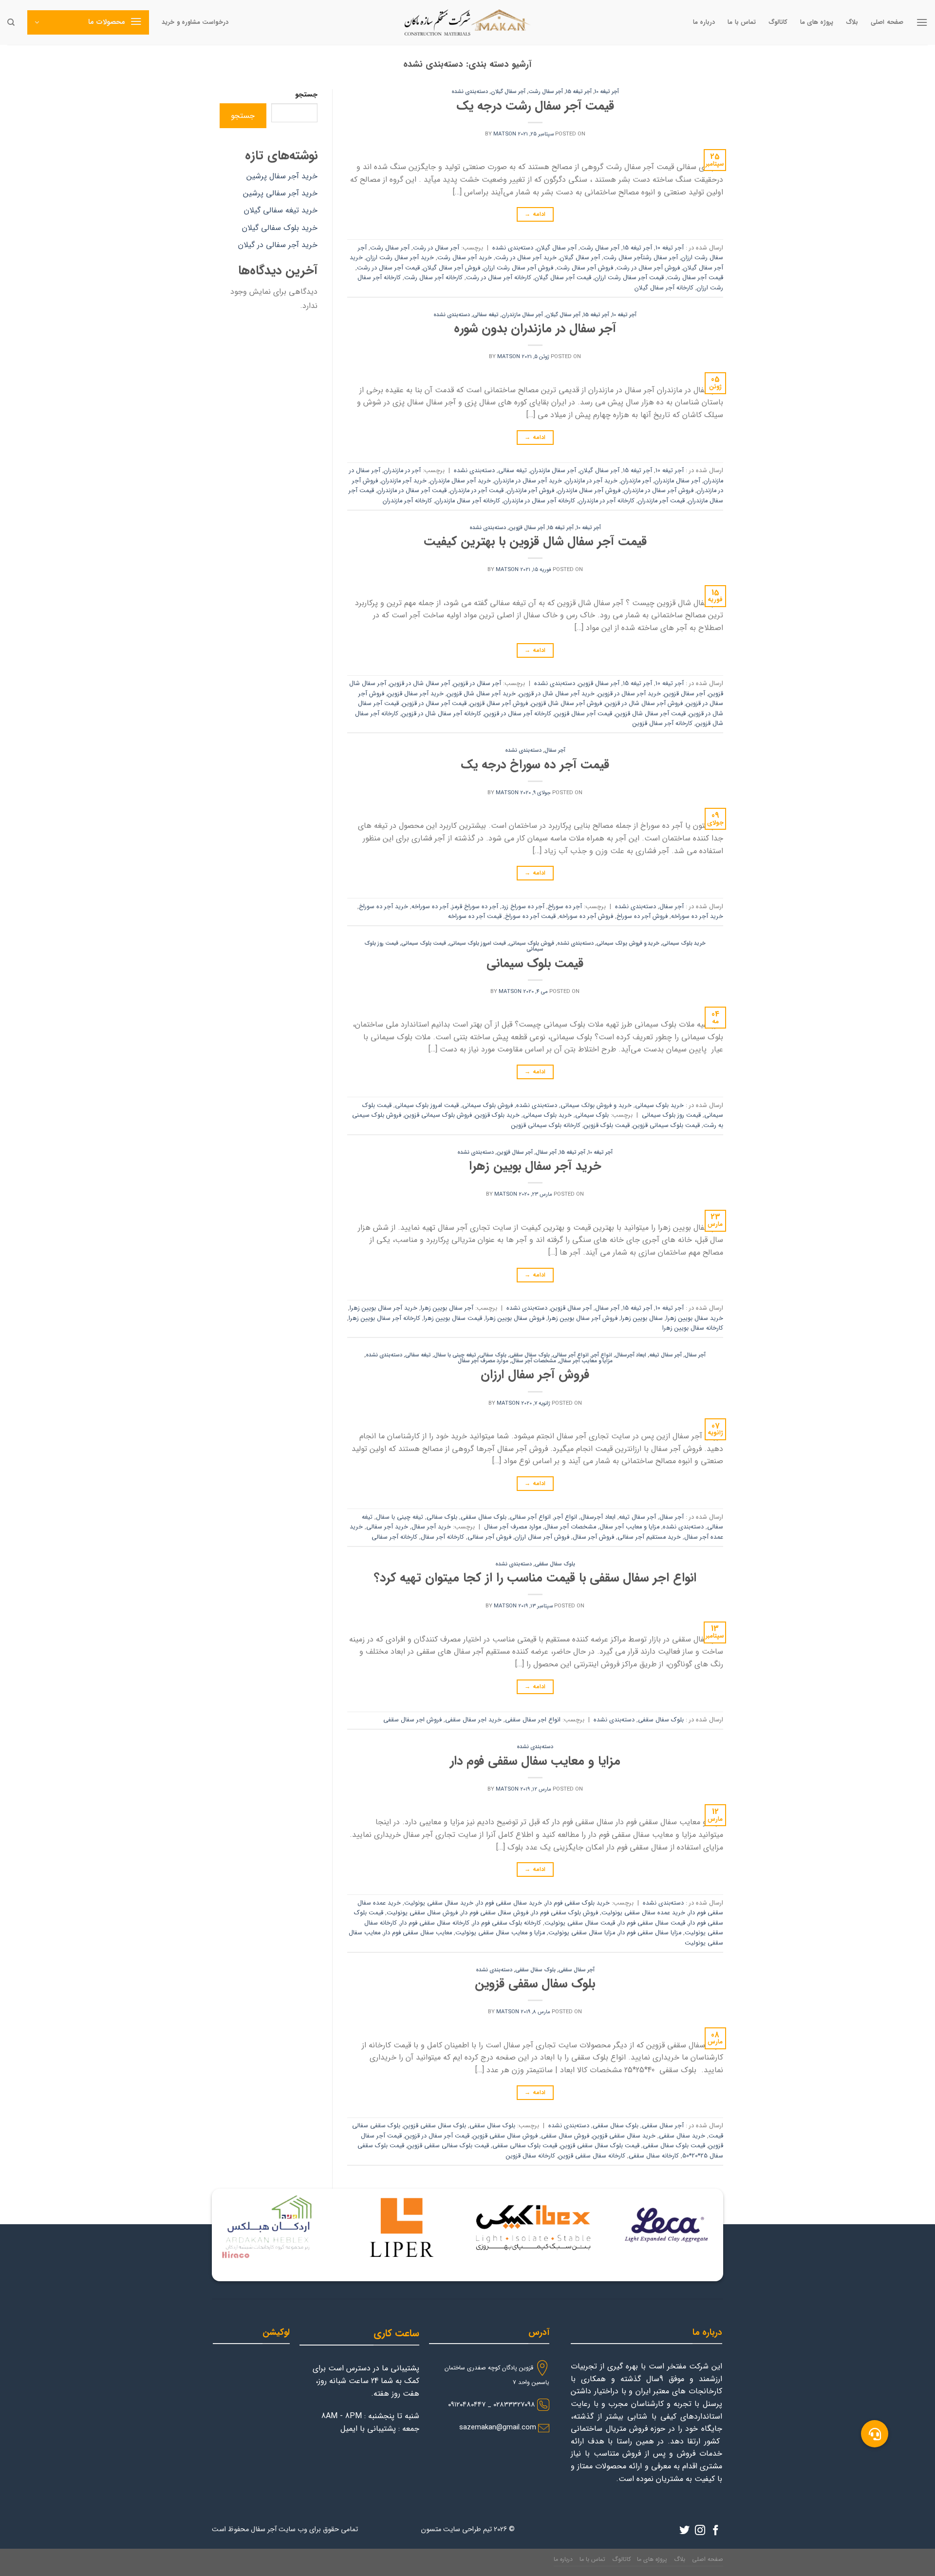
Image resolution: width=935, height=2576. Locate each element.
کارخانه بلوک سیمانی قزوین (546, 1126)
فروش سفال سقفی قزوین (505, 2136)
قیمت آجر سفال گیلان (563, 278)
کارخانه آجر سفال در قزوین (518, 714)
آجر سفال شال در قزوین (420, 684)
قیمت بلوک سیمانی (424, 943)
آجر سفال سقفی (577, 1970)
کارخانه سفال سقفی (654, 2156)
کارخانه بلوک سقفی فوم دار (507, 1923)
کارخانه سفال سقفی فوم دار (435, 1923)
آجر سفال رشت (546, 92)
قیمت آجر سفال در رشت (388, 268)
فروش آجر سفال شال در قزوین (644, 704)
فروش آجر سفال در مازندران (659, 491)
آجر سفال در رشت (436, 248)
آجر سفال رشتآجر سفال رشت (641, 258)
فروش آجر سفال (593, 1537)
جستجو (306, 95)
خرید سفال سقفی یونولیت (439, 1903)
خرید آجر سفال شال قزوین (481, 694)
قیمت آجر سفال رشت (695, 278)
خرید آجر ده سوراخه (697, 916)
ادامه (535, 214)
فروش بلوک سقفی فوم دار (565, 1913)
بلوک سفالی (493, 1355)
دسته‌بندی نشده (470, 92)
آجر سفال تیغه (665, 1355)
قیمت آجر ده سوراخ (530, 916)
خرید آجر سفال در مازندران (528, 481)
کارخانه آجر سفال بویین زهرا (384, 1318)
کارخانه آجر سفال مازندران (468, 501)
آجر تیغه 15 (579, 92)
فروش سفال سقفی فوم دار (495, 1913)
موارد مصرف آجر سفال (483, 1361)
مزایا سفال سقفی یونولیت (582, 1933)
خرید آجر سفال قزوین (416, 694)
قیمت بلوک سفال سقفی (674, 2146)
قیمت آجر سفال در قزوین (434, 704)
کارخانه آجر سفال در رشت (499, 278)
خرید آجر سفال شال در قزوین (557, 694)
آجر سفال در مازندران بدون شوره (535, 328)
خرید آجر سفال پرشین (282, 176)
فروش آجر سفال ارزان (535, 1374)
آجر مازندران (636, 481)
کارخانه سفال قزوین (531, 2156)
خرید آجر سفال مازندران (460, 481)
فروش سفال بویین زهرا (515, 1318)
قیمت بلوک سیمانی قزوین (666, 1126)
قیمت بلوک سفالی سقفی (525, 2146)
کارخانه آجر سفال (442, 1537)
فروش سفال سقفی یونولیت (422, 1913)
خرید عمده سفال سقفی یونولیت (643, 1913)
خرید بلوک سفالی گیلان (280, 228)
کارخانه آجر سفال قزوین (663, 724)
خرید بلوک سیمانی (684, 943)
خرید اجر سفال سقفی (473, 1720)
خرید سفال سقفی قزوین (624, 2136)
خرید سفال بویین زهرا (695, 1318)
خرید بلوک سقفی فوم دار (578, 1903)
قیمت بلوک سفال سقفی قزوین (600, 2146)
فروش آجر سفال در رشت (648, 268)
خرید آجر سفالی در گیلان (278, 245)
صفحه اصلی (887, 22)
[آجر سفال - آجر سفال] (467, 22)
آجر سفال (555, 750)
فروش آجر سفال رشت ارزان (518, 268)
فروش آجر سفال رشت (585, 268)
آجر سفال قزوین (527, 528)
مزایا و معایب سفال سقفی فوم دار (535, 1761)
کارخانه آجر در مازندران (607, 501)
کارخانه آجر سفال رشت (433, 278)
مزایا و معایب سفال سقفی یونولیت (500, 1933)
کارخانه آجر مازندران (407, 501)
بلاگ (852, 22)
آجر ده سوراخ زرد (523, 907)
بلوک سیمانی (592, 1115)
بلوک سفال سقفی (530, 1355)
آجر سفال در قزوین (477, 684)
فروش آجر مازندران (531, 491)
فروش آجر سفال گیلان (452, 268)
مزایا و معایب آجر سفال (586, 1361)
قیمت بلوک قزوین (607, 1126)
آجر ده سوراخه (430, 907)
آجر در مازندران (402, 471)
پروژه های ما (817, 22)
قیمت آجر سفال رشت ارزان (629, 278)
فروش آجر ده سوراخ (642, 916)
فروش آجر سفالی (489, 1537)
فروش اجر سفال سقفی (412, 1720)
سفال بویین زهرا (642, 1318)
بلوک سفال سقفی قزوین (535, 1984)
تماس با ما (742, 22)
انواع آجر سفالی (571, 1355)
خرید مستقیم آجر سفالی (649, 1537)
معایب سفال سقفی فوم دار (418, 1933)
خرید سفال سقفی (682, 2136)
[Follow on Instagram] (700, 2531)
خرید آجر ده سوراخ (383, 907)
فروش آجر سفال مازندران (589, 491)
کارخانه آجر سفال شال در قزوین (441, 714)
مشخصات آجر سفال (534, 1361)
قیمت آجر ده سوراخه (475, 916)
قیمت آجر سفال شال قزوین (651, 714)
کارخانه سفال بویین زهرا (693, 1328)
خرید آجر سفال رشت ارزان (400, 258)
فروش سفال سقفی (565, 2136)
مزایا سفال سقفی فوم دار (650, 1933)
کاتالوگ (778, 22)
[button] (875, 2434)
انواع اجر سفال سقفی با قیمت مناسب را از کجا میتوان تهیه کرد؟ (535, 1578)
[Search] (11, 22)
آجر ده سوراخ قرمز (475, 907)
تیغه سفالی (486, 315)
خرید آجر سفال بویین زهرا (535, 1166)
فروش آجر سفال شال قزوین (567, 704)
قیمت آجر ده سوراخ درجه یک (535, 764)
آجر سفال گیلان (508, 92)
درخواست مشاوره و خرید (195, 22)
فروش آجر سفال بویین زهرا (583, 1318)
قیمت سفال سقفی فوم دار (652, 1923)
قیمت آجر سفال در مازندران (412, 491)
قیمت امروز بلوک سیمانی (477, 943)
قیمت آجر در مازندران (477, 491)
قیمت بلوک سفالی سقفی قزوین (448, 2146)
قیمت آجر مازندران (661, 501)
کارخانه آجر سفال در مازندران (539, 501)
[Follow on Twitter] (684, 2531)
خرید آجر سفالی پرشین (280, 193)
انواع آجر (602, 1355)
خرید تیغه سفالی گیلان (281, 210)
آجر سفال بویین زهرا (447, 1308)
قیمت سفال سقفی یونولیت (580, 1923)
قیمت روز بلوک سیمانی (671, 1115)
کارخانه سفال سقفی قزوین (592, 2156)
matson (505, 134)
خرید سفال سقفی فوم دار (509, 1903)
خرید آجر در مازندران (591, 481)
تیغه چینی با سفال (455, 1355)
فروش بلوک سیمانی (532, 943)
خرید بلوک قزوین (497, 1115)
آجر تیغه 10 (607, 92)
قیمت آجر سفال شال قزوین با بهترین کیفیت (535, 541)
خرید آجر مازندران (404, 481)
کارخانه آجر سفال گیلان (664, 288)
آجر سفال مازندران (522, 315)
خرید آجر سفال (431, 1527)
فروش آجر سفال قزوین (499, 704)
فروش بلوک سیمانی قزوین (438, 1115)
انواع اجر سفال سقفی (533, 1720)
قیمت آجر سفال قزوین (583, 714)
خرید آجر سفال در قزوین (629, 694)
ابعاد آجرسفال (631, 1355)
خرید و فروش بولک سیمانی (628, 943)
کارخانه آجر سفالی (394, 1537)
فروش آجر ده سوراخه (586, 916)
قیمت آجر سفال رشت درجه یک (535, 106)
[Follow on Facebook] (716, 2531)
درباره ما (704, 22)
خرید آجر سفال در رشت (526, 258)
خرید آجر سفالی (387, 1527)
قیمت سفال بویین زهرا (453, 1318)
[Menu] (922, 22)
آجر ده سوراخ (565, 907)
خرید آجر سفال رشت (465, 258)
